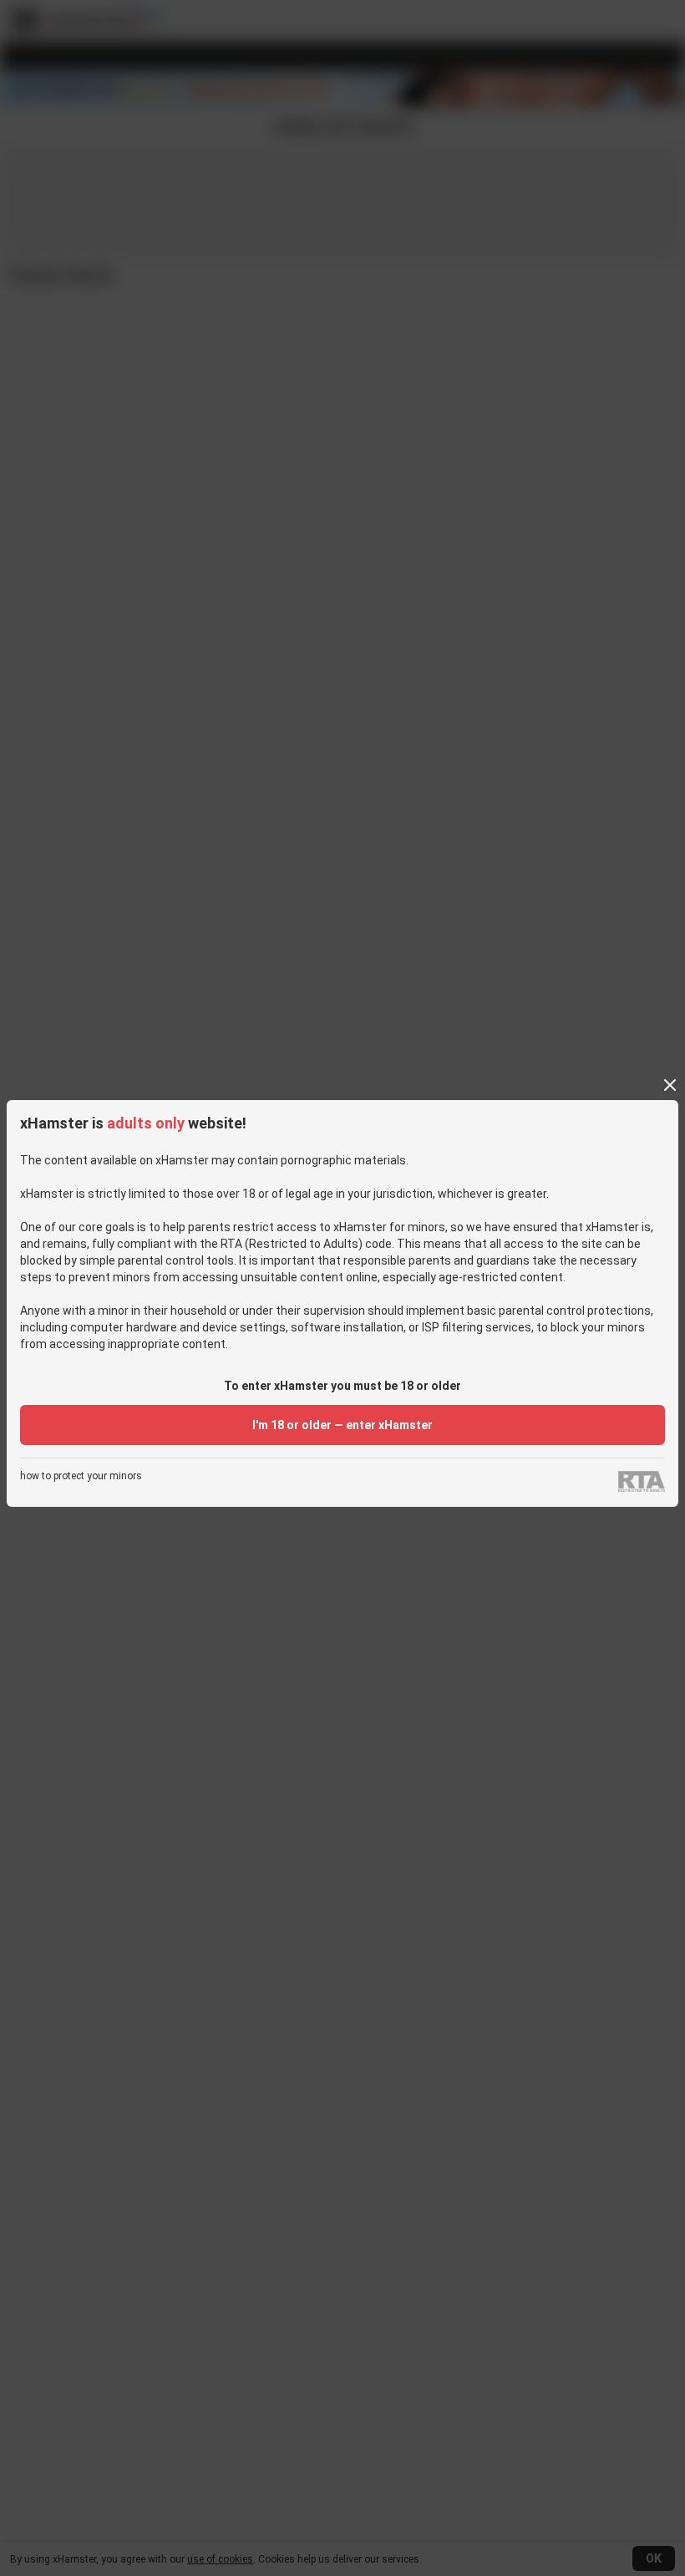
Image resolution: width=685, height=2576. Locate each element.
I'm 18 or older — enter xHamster (342, 1425)
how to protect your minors (81, 1476)
